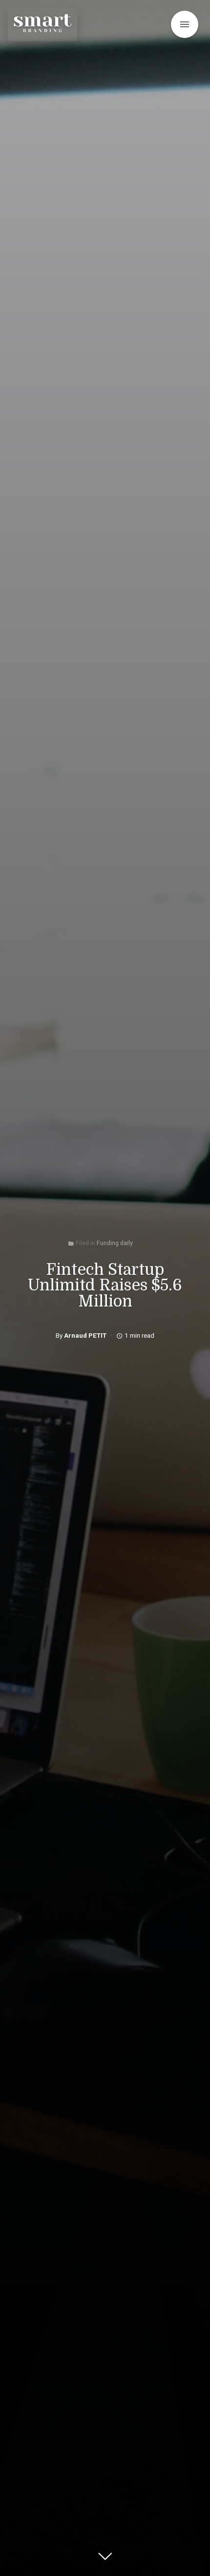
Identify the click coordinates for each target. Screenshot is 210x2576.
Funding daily (115, 1243)
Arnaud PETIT (85, 1335)
